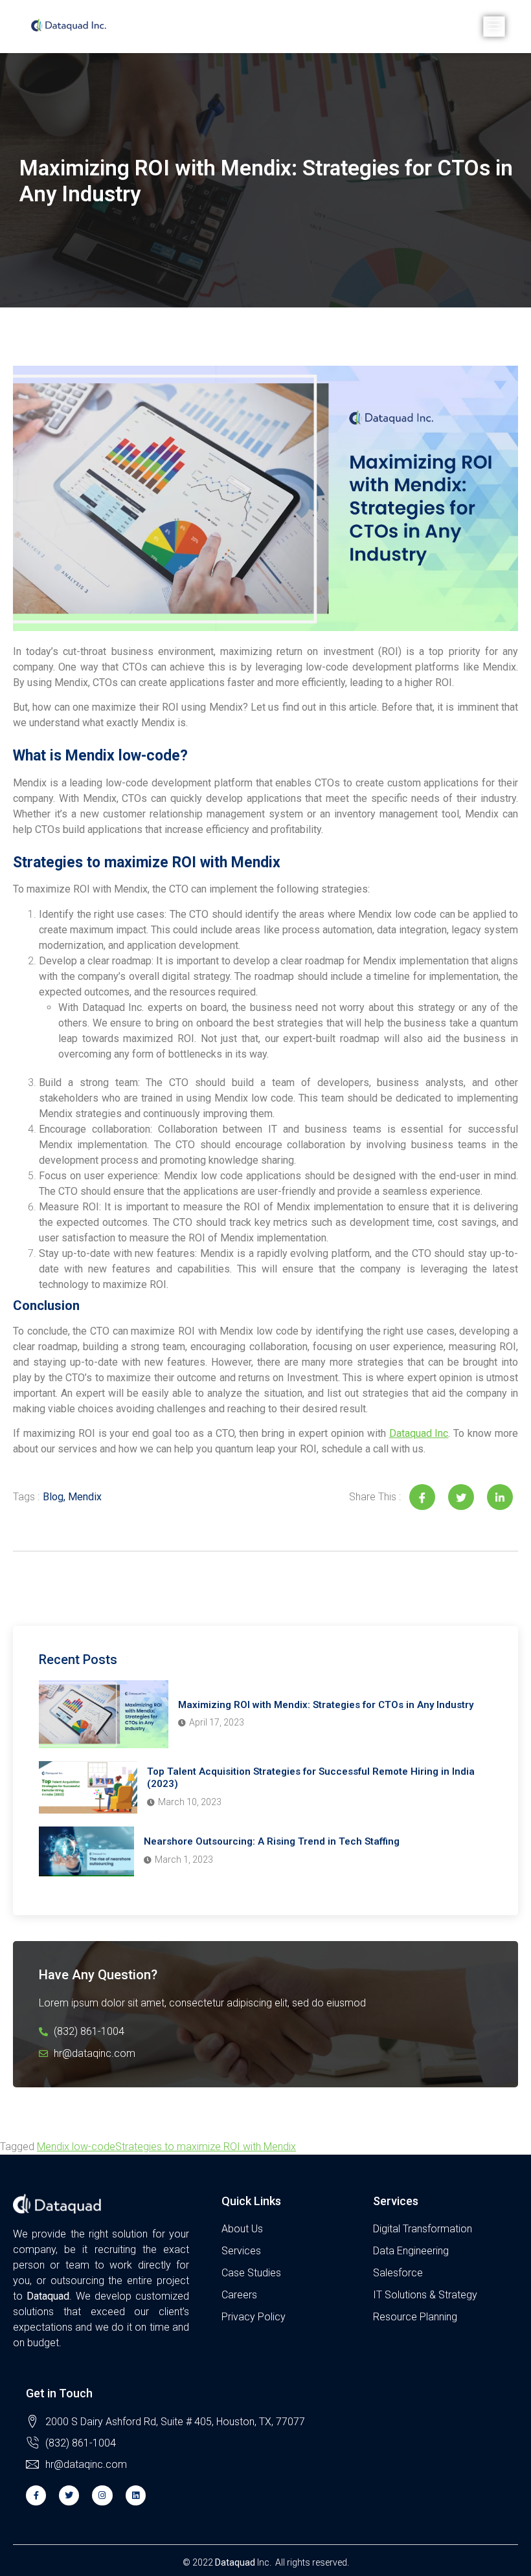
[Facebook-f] (36, 2495)
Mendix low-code (76, 2147)
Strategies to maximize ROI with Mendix (206, 2147)
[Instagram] (102, 2495)
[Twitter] (69, 2495)
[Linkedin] (136, 2495)
